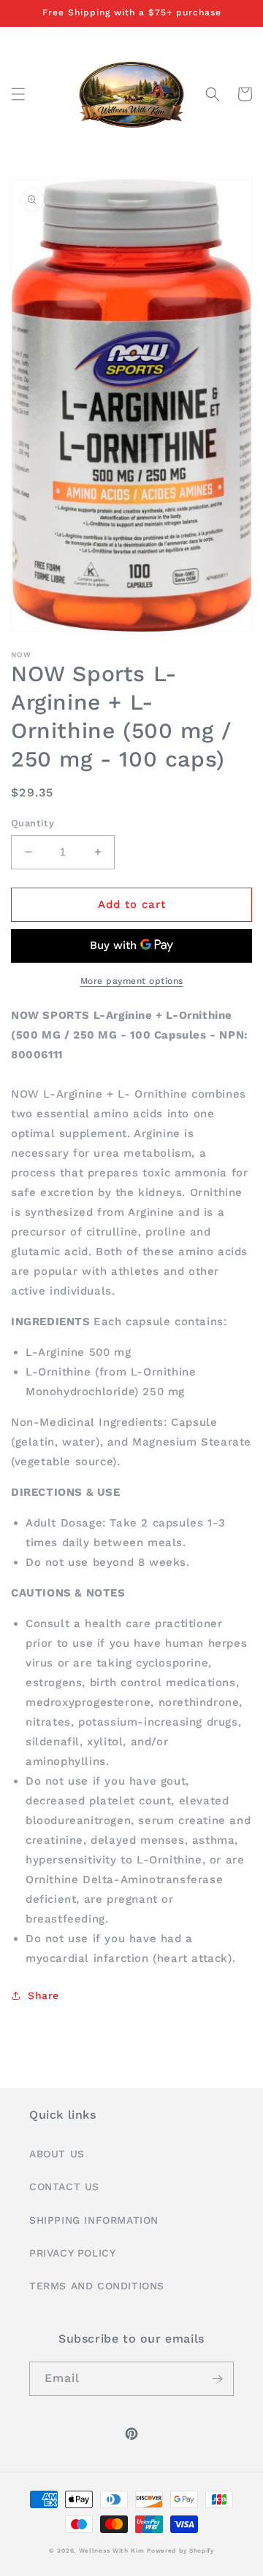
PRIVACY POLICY (72, 2253)
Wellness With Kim (112, 2550)
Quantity (33, 823)
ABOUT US (57, 2154)
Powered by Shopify (180, 2550)
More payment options (132, 981)
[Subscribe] (217, 2379)
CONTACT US (64, 2187)
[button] (18, 94)
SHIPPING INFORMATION (94, 2220)
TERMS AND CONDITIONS (97, 2286)
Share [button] (43, 1995)
